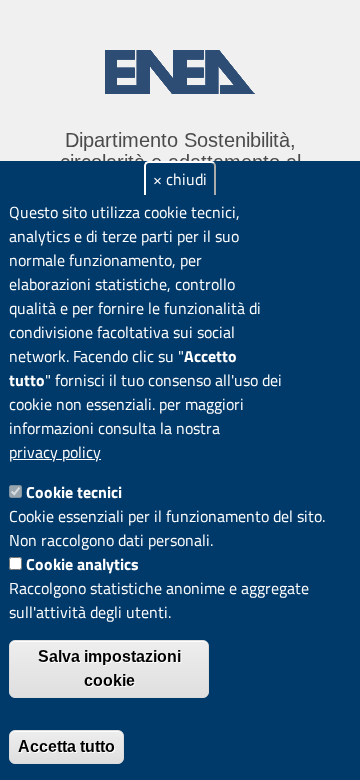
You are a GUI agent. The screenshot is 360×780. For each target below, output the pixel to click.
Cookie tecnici (74, 492)
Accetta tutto (66, 746)
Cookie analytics (82, 564)
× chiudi (180, 179)
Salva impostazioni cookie (109, 668)
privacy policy (55, 452)
